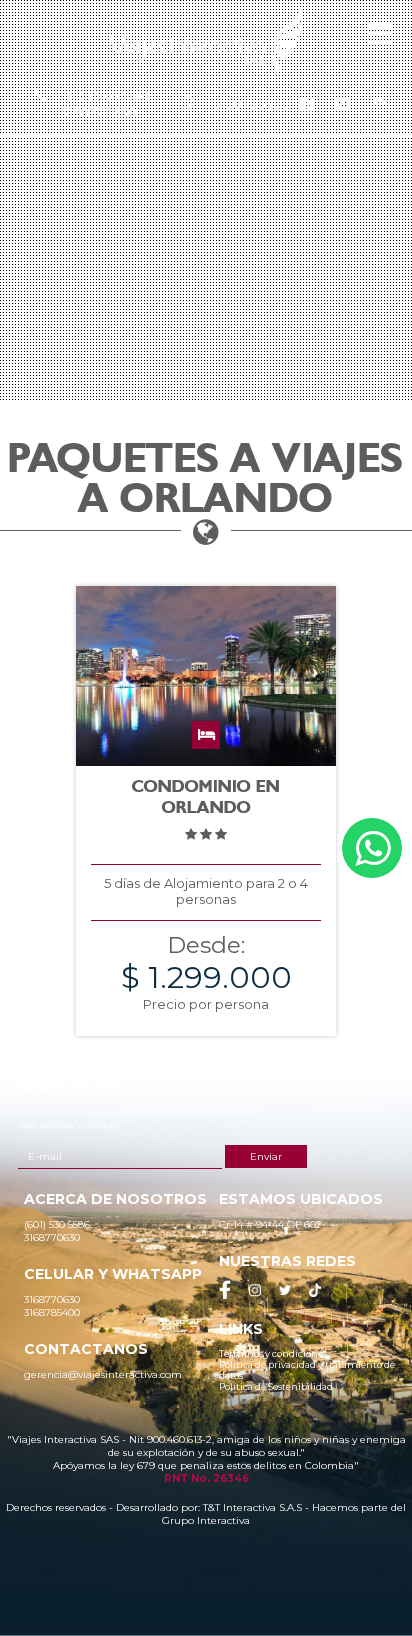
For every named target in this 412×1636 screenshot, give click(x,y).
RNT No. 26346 (206, 1478)
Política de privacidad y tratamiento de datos (307, 1370)
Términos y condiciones (273, 1353)
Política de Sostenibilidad (276, 1386)
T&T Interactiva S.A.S (252, 1507)
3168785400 (252, 104)
